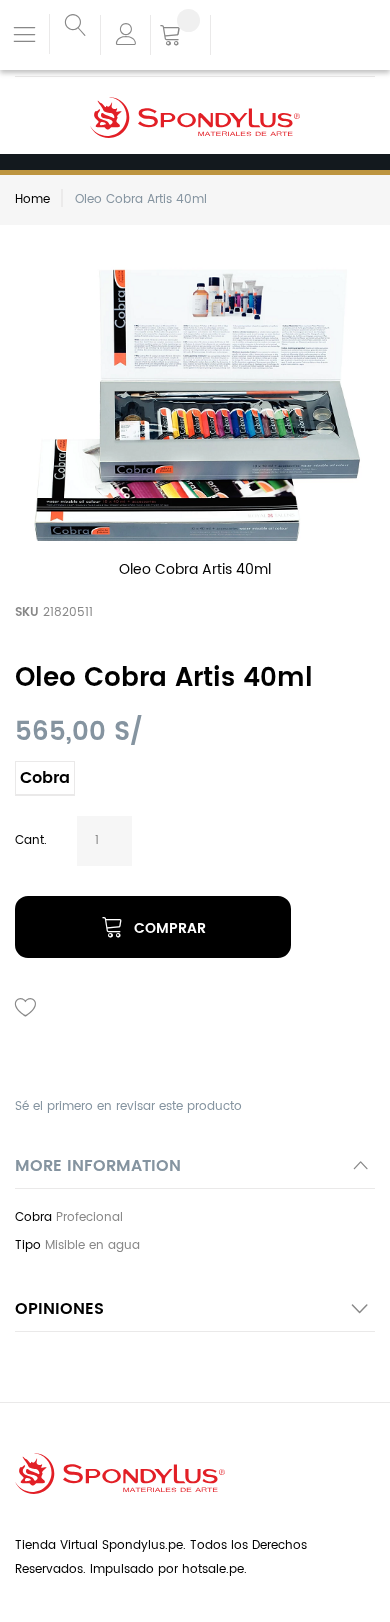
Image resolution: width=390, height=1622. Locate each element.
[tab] (195, 1171)
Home (32, 199)
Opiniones (59, 1309)
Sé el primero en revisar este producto (128, 1106)
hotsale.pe (213, 1569)
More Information (98, 1166)
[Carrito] (180, 37)
